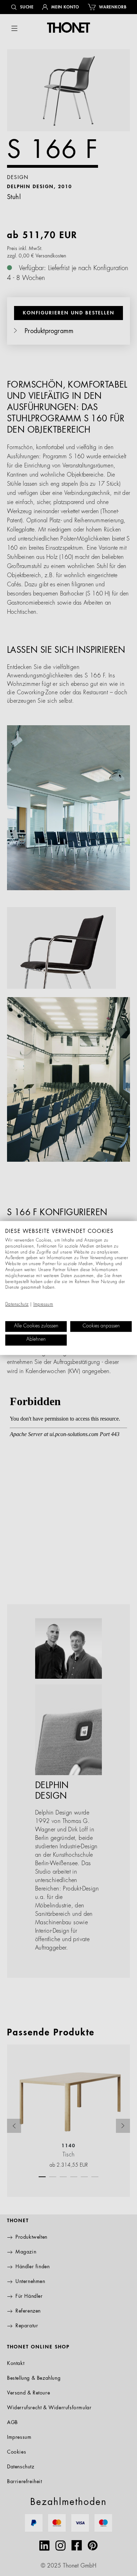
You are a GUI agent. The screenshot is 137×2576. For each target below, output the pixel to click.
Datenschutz (17, 1305)
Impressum (43, 1305)
